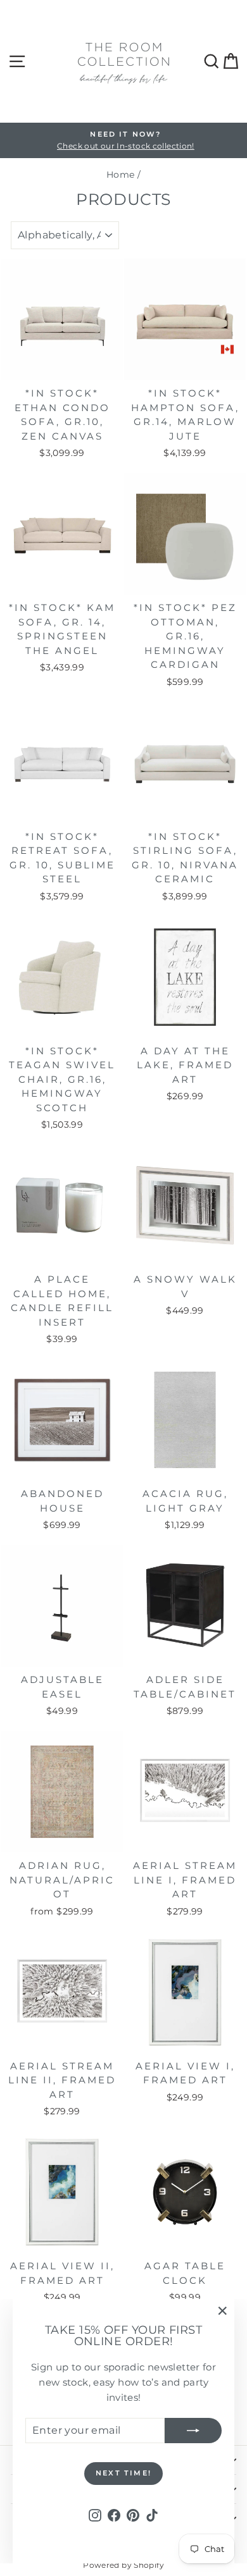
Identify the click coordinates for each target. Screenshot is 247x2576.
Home (121, 175)
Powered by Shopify (123, 2565)
